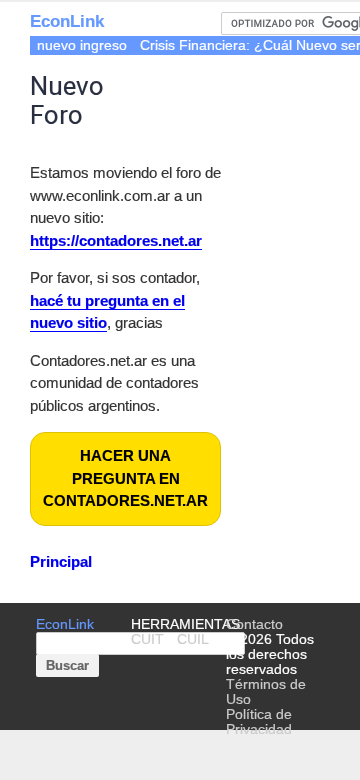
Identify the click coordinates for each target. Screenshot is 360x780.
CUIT (147, 639)
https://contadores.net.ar (116, 240)
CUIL (193, 639)
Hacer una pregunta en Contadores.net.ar (125, 478)
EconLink (67, 21)
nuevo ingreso (82, 45)
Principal (61, 561)
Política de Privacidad (259, 722)
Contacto (254, 624)
